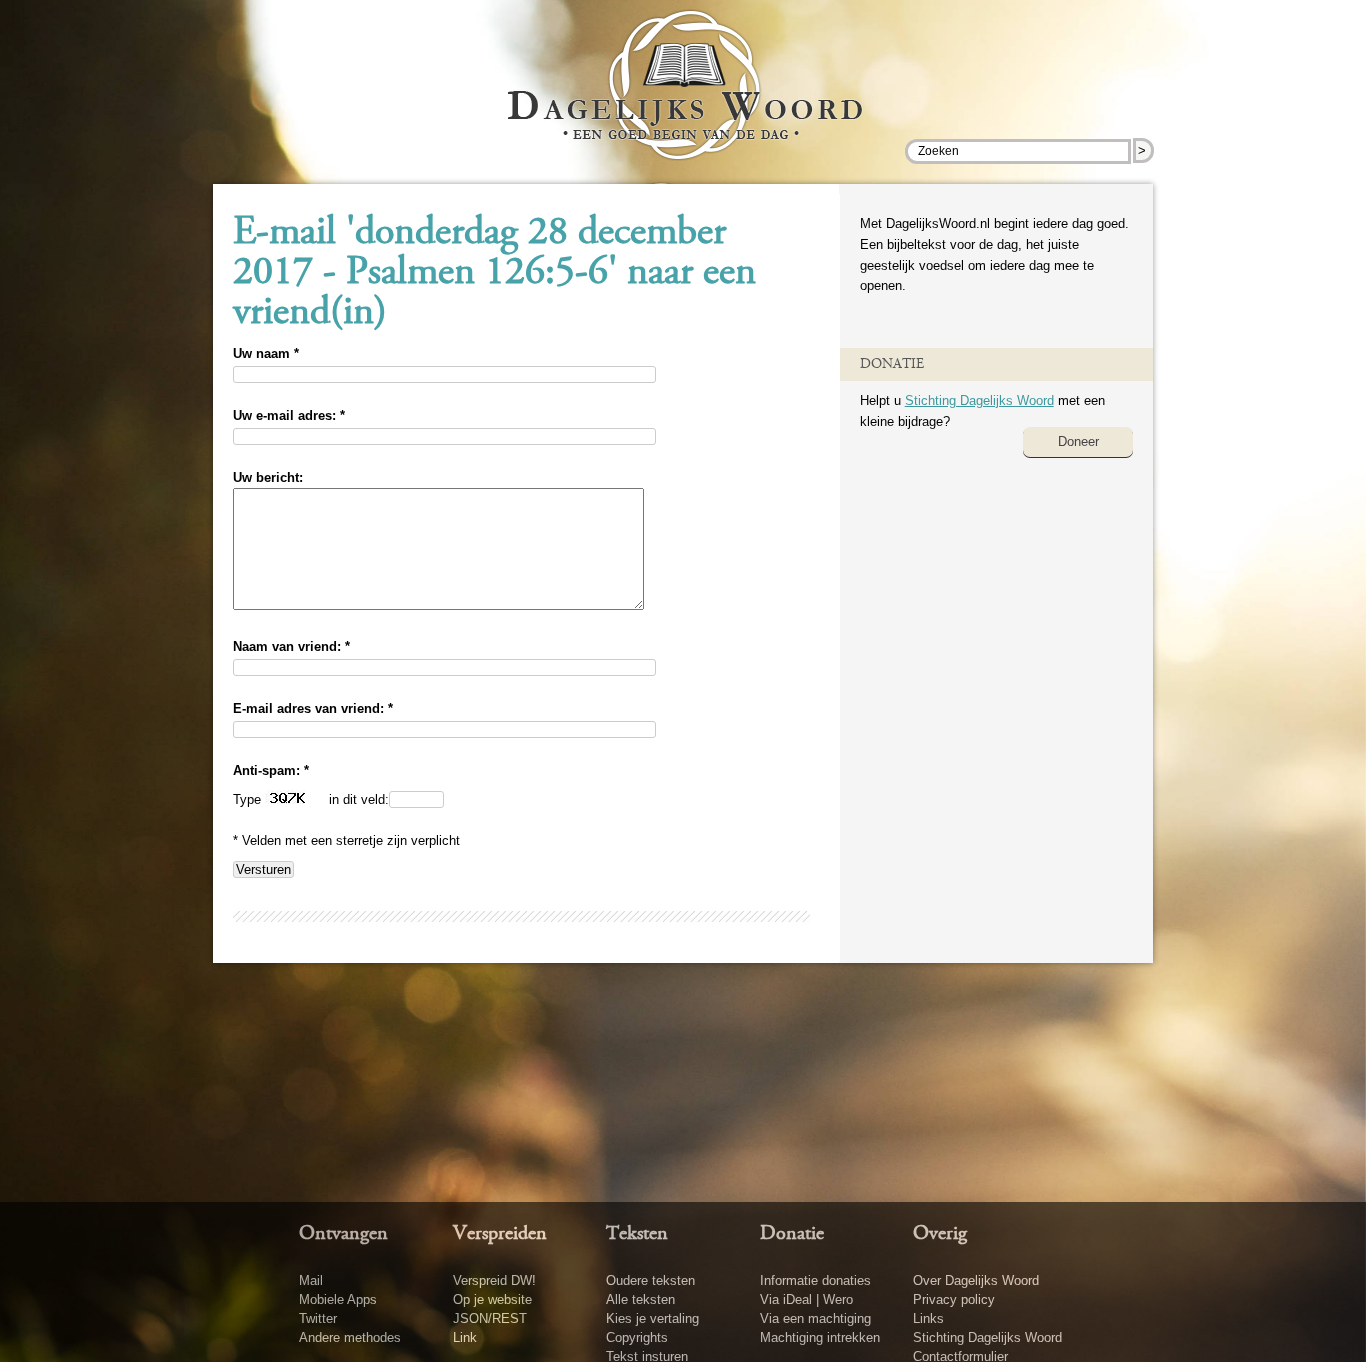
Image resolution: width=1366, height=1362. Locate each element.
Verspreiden (500, 1234)
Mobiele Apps (338, 1299)
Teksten (637, 1234)
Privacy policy (954, 1299)
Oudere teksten (650, 1280)
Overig (940, 1234)
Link (465, 1337)
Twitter (318, 1318)
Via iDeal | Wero (806, 1299)
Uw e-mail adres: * (289, 415)
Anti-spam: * (271, 770)
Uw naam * (266, 353)
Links (928, 1318)
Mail (311, 1280)
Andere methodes (350, 1337)
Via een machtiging (815, 1318)
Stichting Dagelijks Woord (979, 400)
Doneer (1078, 441)
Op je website (492, 1299)
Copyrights (637, 1337)
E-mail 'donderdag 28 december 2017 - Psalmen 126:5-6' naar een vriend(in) (494, 274)
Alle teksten (640, 1299)
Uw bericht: (268, 477)
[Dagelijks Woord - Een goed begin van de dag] (683, 99)
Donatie (792, 1234)
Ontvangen (343, 1234)
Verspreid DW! (494, 1280)
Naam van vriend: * (291, 646)
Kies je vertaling (652, 1318)
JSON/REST (490, 1318)
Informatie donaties (815, 1280)
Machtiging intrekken (820, 1337)
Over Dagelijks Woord (976, 1280)
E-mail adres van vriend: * (313, 708)
